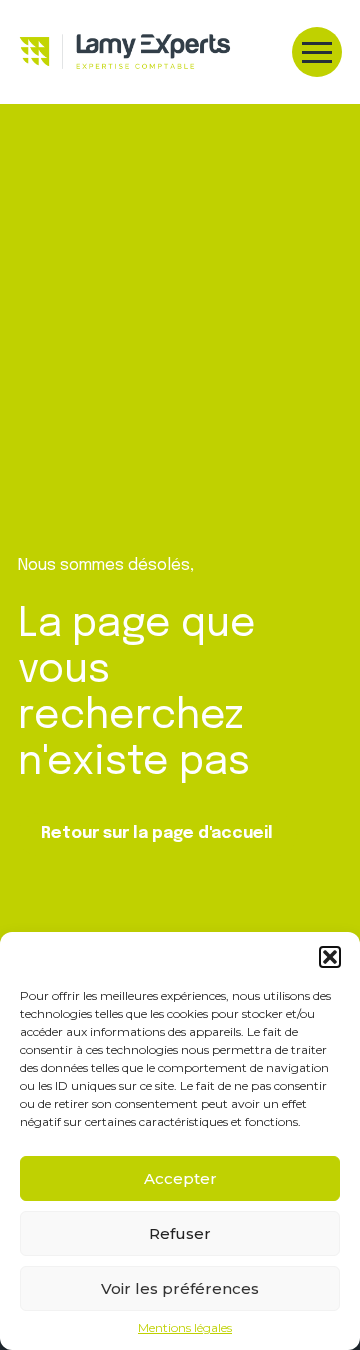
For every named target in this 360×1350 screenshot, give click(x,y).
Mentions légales (185, 1328)
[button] (330, 957)
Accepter (180, 1178)
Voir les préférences (180, 1288)
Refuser (180, 1233)
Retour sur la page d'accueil (157, 833)
